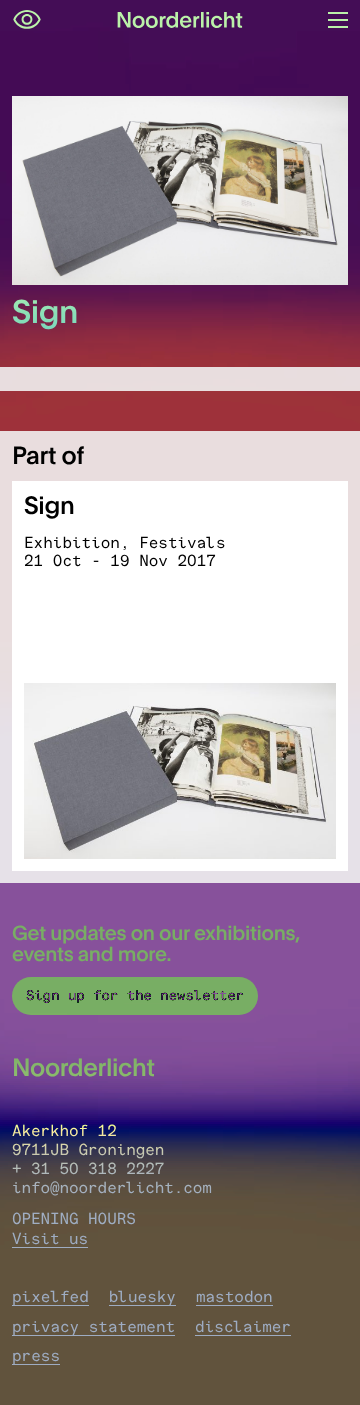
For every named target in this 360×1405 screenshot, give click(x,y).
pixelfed (50, 1296)
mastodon (234, 1296)
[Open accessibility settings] (27, 20)
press (36, 1355)
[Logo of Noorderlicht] (180, 20)
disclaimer (243, 1326)
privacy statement (93, 1326)
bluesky (142, 1296)
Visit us (50, 1238)
